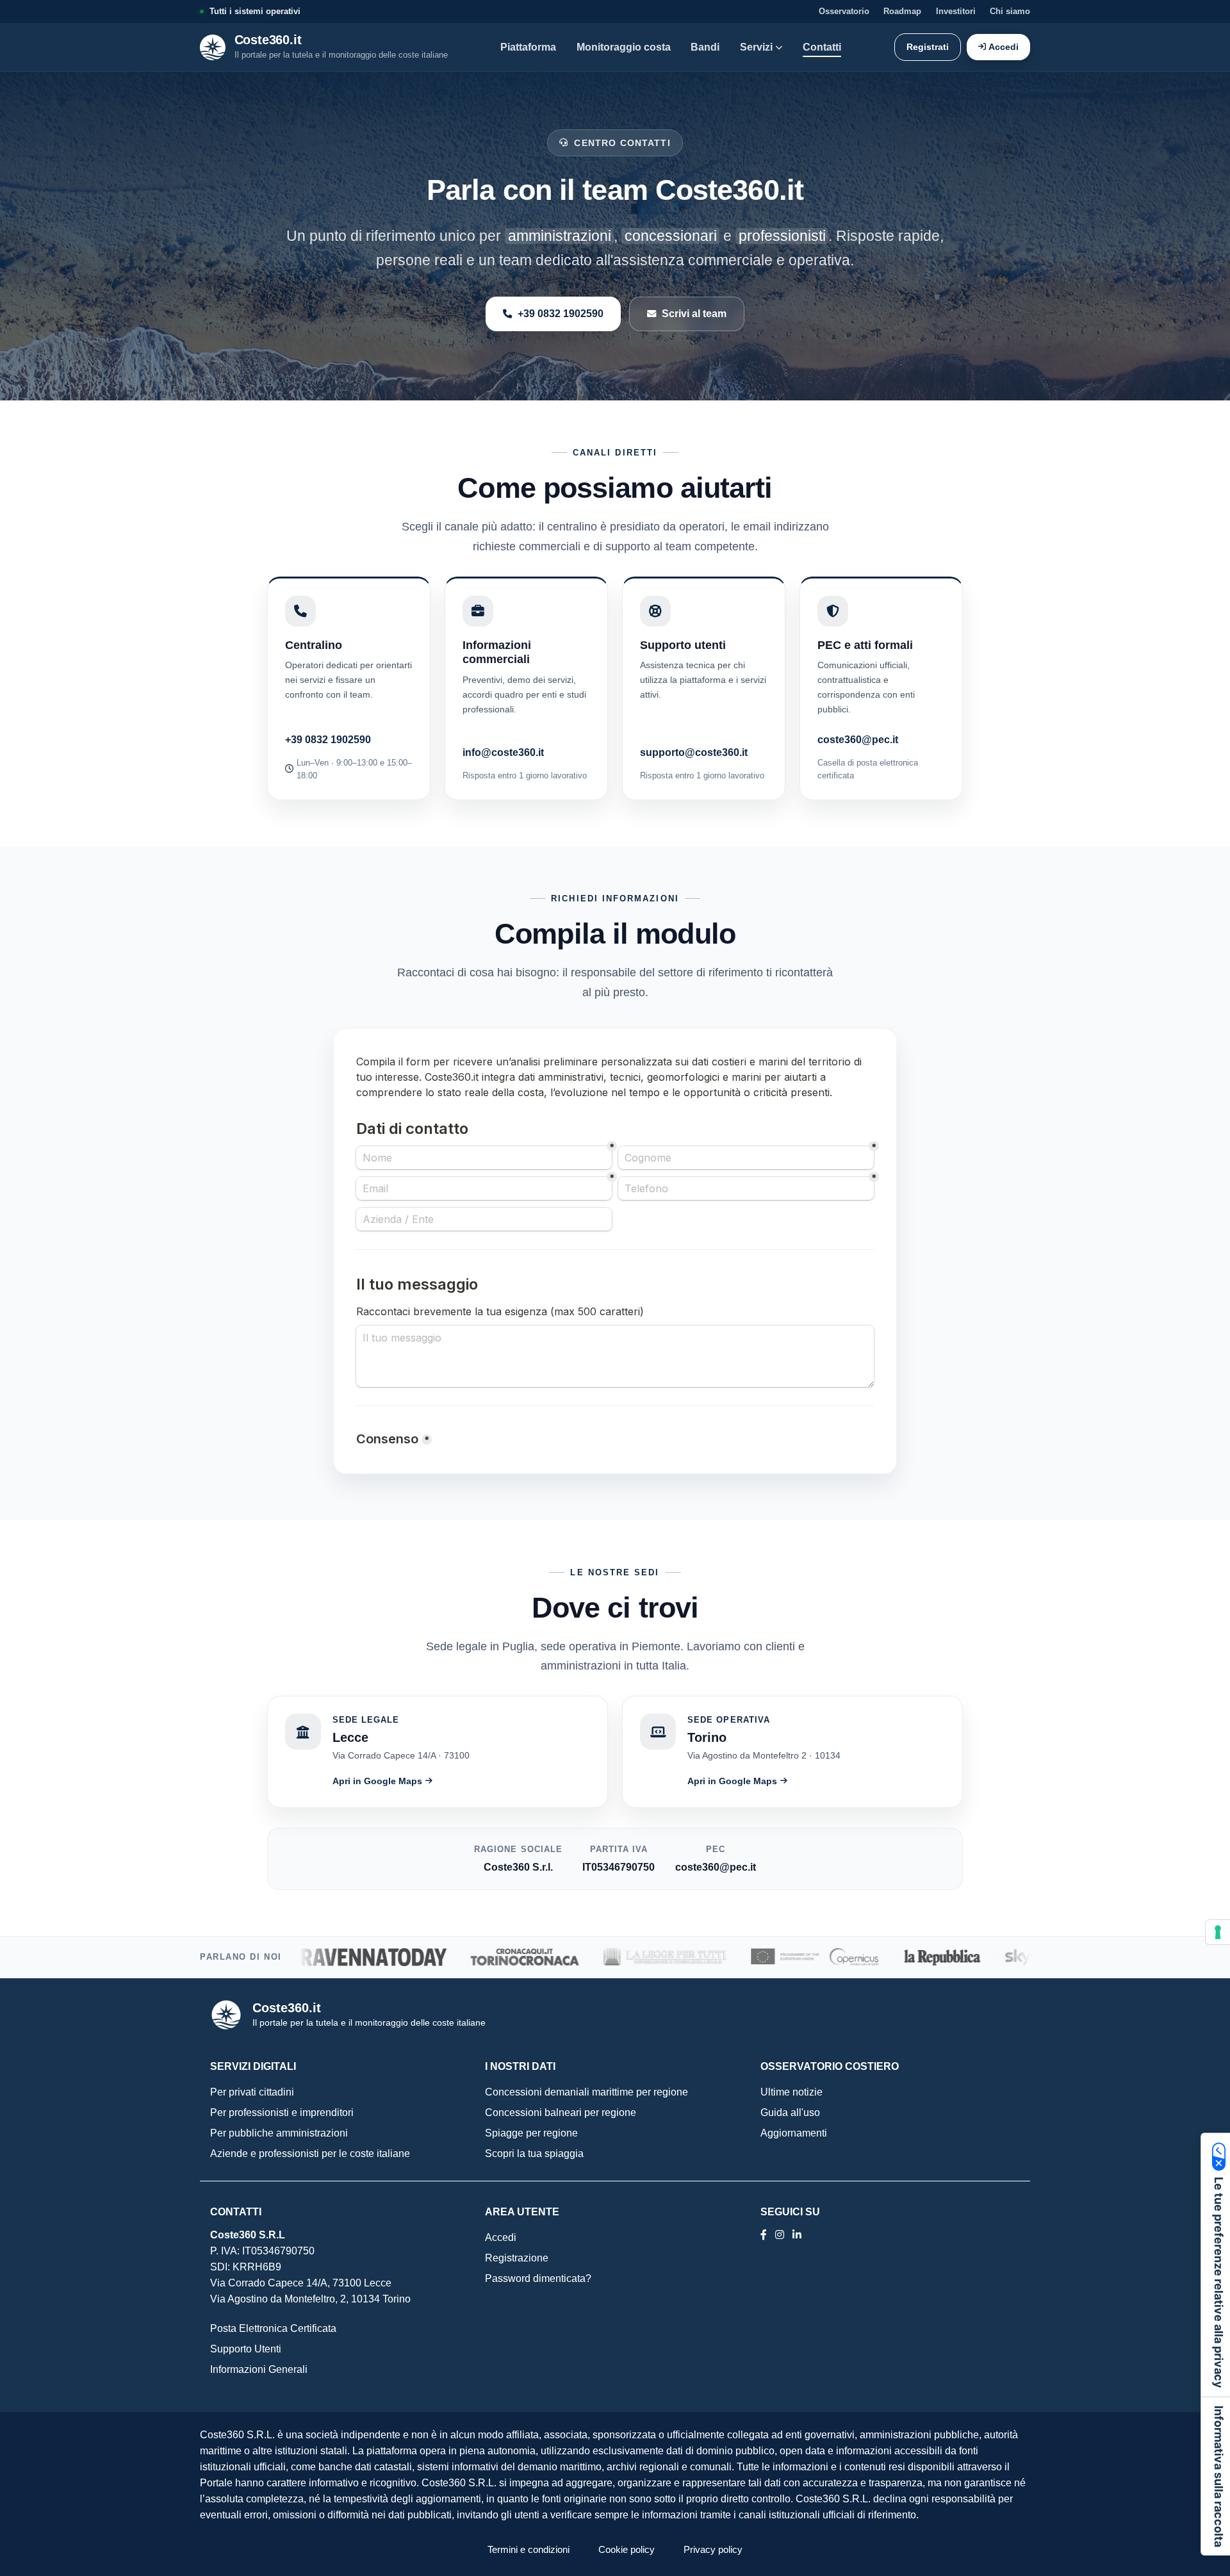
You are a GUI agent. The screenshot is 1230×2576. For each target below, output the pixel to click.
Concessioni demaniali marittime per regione (586, 2092)
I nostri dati (520, 2066)
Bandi (705, 47)
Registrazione (517, 2258)
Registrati (928, 47)
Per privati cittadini (252, 2092)
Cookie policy (627, 2549)
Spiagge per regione (531, 2133)
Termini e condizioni (529, 2549)
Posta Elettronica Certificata (273, 2328)
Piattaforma (528, 47)
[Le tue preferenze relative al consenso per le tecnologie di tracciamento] (1218, 1932)
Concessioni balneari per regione (561, 2112)
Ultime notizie (791, 2092)
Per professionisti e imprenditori (282, 2112)
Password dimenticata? (538, 2278)
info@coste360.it (503, 752)
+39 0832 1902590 (561, 313)
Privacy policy (713, 2549)
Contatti (822, 47)
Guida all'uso (790, 2112)
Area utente (522, 2212)
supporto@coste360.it (694, 752)
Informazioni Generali (259, 2369)
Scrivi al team (694, 313)
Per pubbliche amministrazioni (279, 2133)
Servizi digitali (253, 2066)
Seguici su (790, 2212)
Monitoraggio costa (624, 47)
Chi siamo (1010, 12)
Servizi (756, 47)
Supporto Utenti (246, 2349)
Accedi (1004, 47)
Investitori (956, 12)
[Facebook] (764, 2235)
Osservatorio (844, 12)
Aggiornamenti (794, 2133)
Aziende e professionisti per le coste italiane (310, 2154)
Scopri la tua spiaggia (534, 2154)
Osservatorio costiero (830, 2066)
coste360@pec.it (858, 739)
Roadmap (902, 12)
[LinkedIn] (780, 2235)
